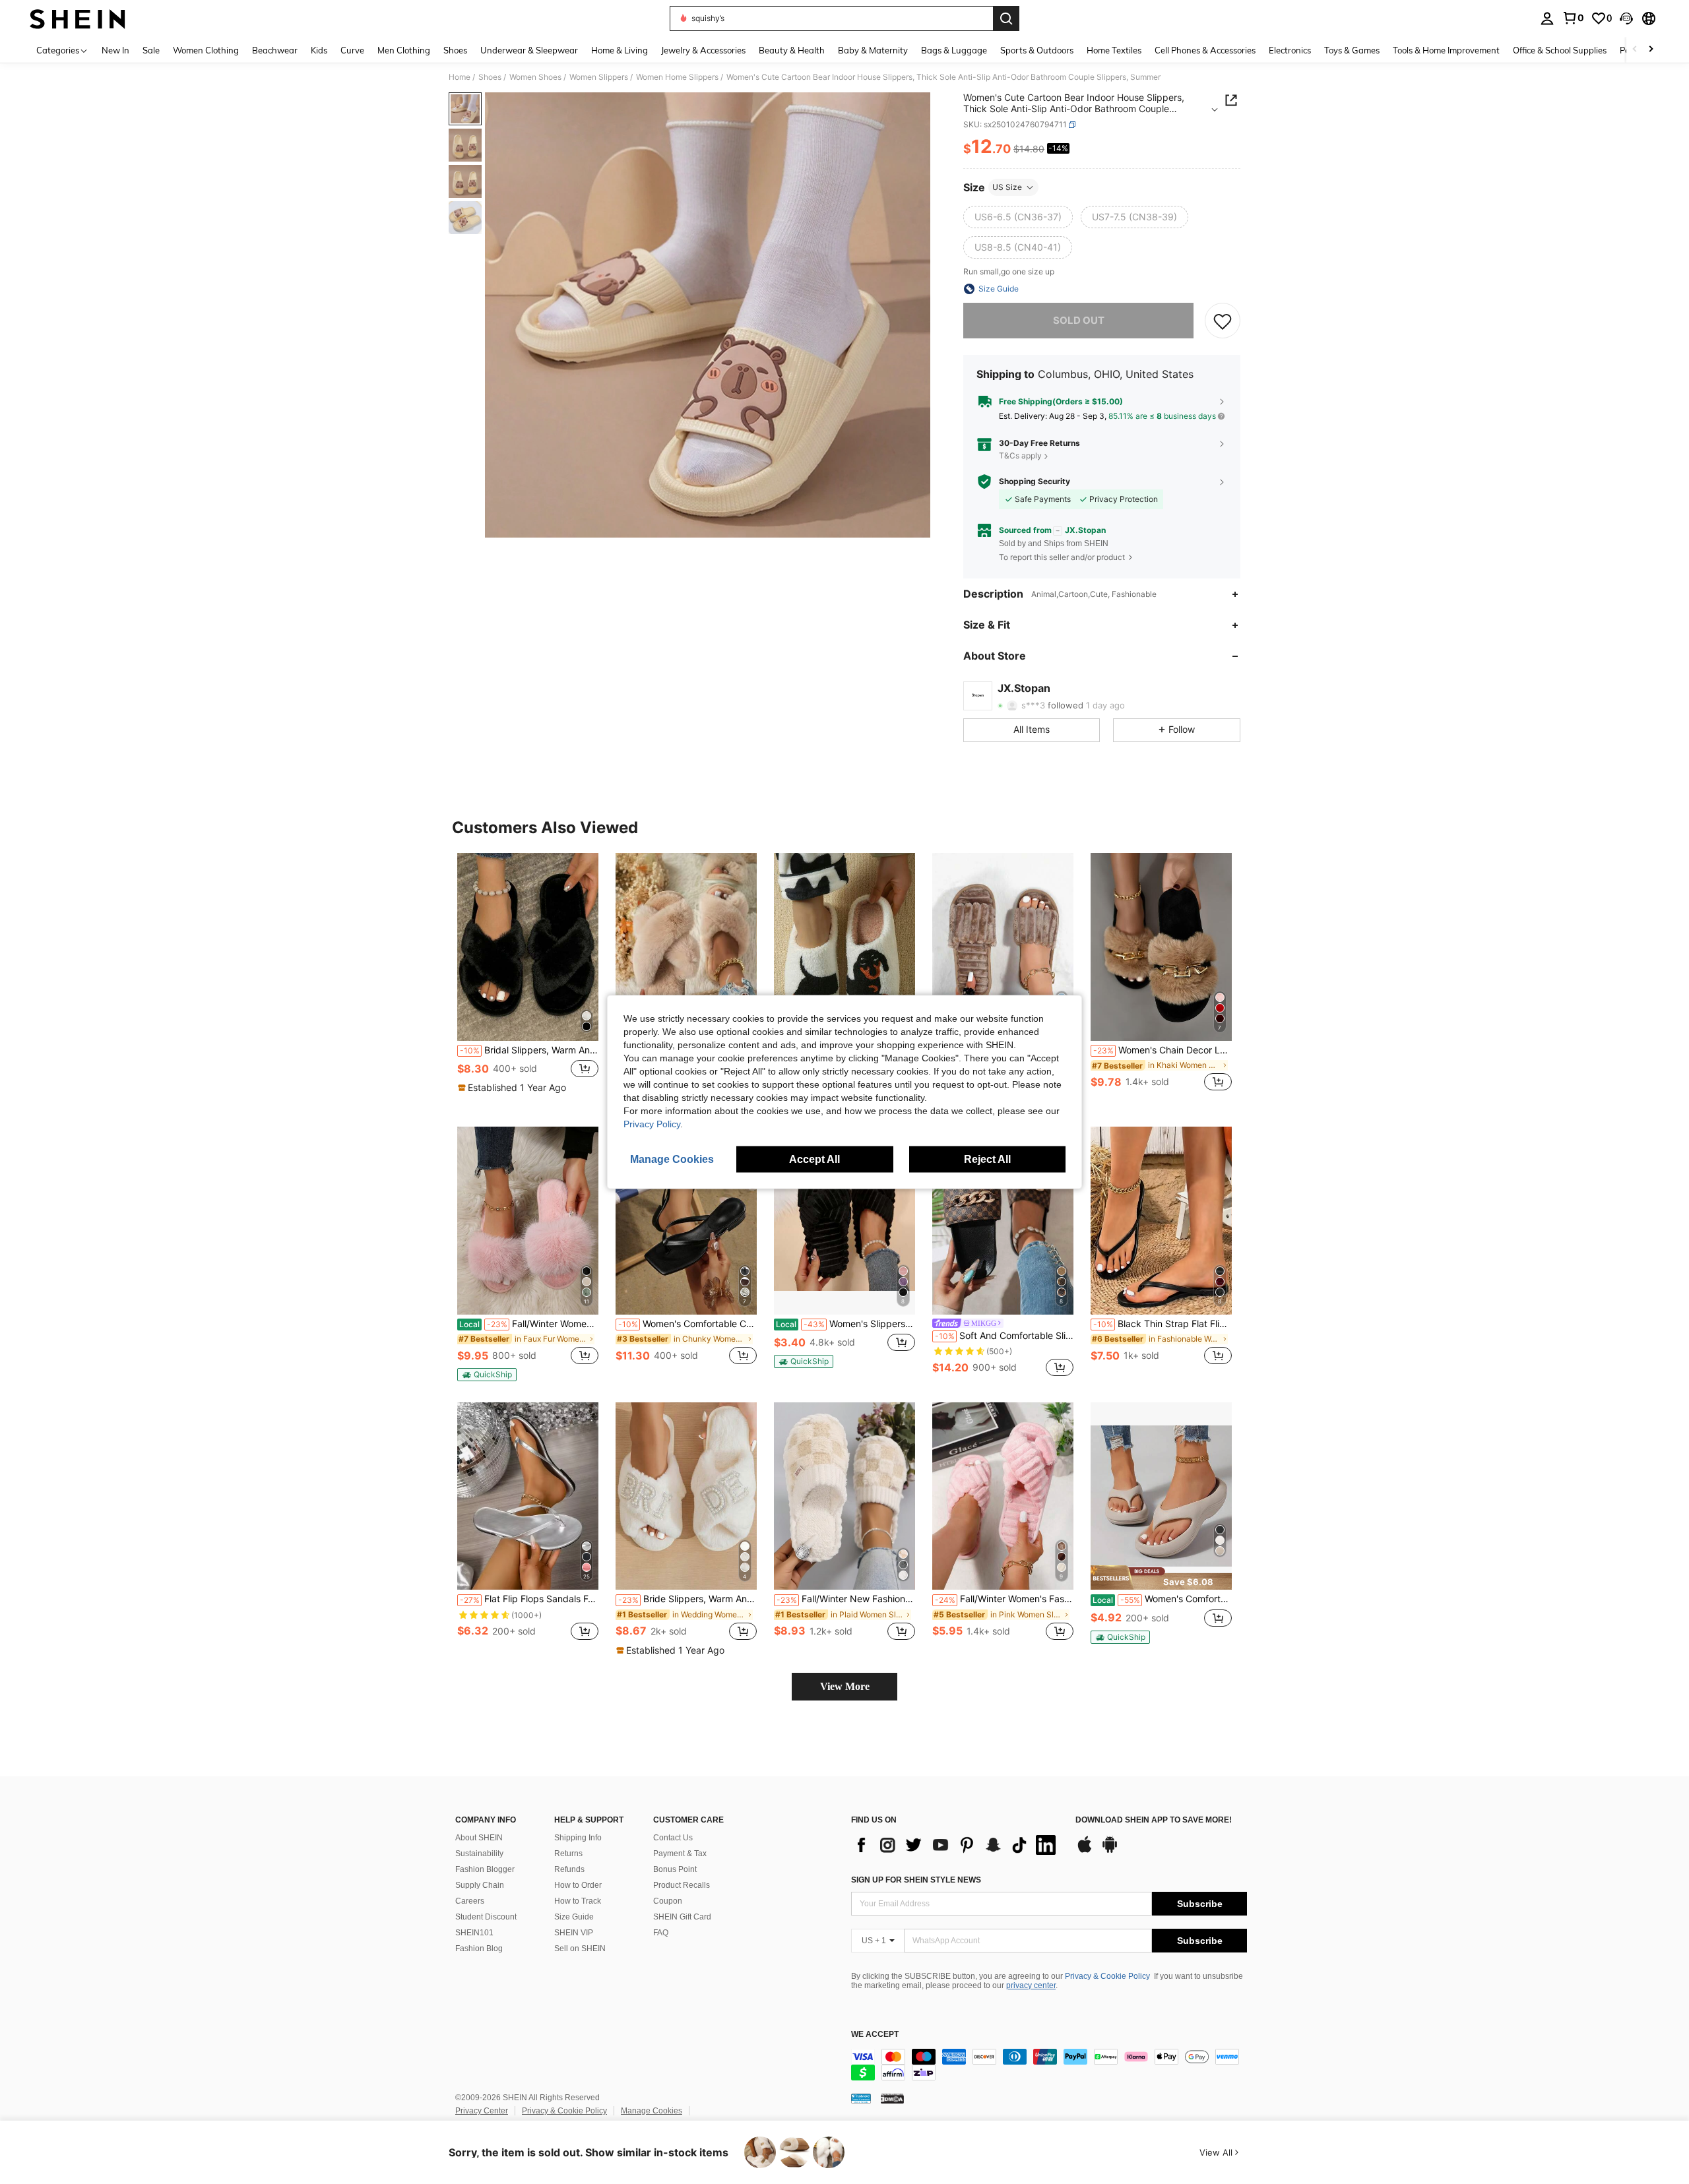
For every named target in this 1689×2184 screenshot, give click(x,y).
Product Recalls (682, 1885)
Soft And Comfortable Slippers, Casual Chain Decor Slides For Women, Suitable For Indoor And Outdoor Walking (1004, 1336)
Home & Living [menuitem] (620, 50)
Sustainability (479, 1854)
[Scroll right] (1651, 50)
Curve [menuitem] (352, 50)
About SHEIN (479, 1838)
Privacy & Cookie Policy (1107, 1976)
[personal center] (1547, 18)
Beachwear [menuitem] (275, 50)
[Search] (1006, 18)
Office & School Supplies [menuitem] (1560, 50)
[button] (1626, 18)
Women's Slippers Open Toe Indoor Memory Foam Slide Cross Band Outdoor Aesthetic (845, 1324)
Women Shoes (535, 77)
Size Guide (574, 1917)
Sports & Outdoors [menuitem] (1037, 50)
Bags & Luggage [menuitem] (954, 50)
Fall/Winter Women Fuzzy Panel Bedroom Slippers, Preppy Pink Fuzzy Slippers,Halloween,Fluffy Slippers (529, 1324)
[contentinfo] (1049, 2065)
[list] (957, 1845)
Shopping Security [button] (1035, 482)
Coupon (668, 1901)
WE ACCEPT (875, 2035)
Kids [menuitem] (319, 50)
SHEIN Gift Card (682, 1917)
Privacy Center (482, 2111)
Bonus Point (675, 1869)
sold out (1079, 320)
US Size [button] (1007, 187)
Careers (470, 1901)
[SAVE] (1223, 321)
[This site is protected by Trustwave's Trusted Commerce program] (861, 2098)
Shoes (490, 77)
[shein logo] (78, 18)
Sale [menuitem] (151, 50)
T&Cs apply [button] (1020, 455)
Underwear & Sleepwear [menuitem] (529, 50)
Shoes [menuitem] (455, 50)
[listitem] (528, 979)
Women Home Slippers (677, 77)
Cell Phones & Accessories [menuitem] (1205, 50)
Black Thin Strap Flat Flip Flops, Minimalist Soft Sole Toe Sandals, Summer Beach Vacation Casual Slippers (1163, 1324)
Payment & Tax (680, 1854)
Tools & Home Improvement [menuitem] (1446, 50)
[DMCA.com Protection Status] (892, 2098)
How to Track (578, 1901)
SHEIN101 (474, 1933)
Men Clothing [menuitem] (404, 50)
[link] (1573, 18)
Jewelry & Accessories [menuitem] (703, 50)
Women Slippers (599, 77)
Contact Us (673, 1838)
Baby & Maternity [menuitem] (873, 50)
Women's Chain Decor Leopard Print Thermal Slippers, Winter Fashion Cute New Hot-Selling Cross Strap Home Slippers (1163, 1050)
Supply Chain (480, 1885)
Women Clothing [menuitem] (206, 50)
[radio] (1018, 217)
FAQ (661, 1933)
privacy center (1031, 1985)
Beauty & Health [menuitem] (792, 50)
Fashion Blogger (485, 1869)
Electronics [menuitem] (1290, 50)
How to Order (578, 1885)
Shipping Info (578, 1838)
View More (845, 1686)
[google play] (1110, 1851)
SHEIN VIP (574, 1933)
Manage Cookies (652, 2111)
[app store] (1085, 1851)
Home (460, 77)
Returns (568, 1854)
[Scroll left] (1635, 50)
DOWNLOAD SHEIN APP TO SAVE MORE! (1154, 1820)
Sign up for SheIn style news (916, 1880)
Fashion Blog (479, 1949)
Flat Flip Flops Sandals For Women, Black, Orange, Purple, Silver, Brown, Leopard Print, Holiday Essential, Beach (529, 1599)
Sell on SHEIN (580, 1949)
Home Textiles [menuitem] (1114, 50)
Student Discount (486, 1917)
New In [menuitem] (115, 50)
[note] (514, 1088)
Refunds (569, 1869)
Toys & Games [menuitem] (1352, 50)
